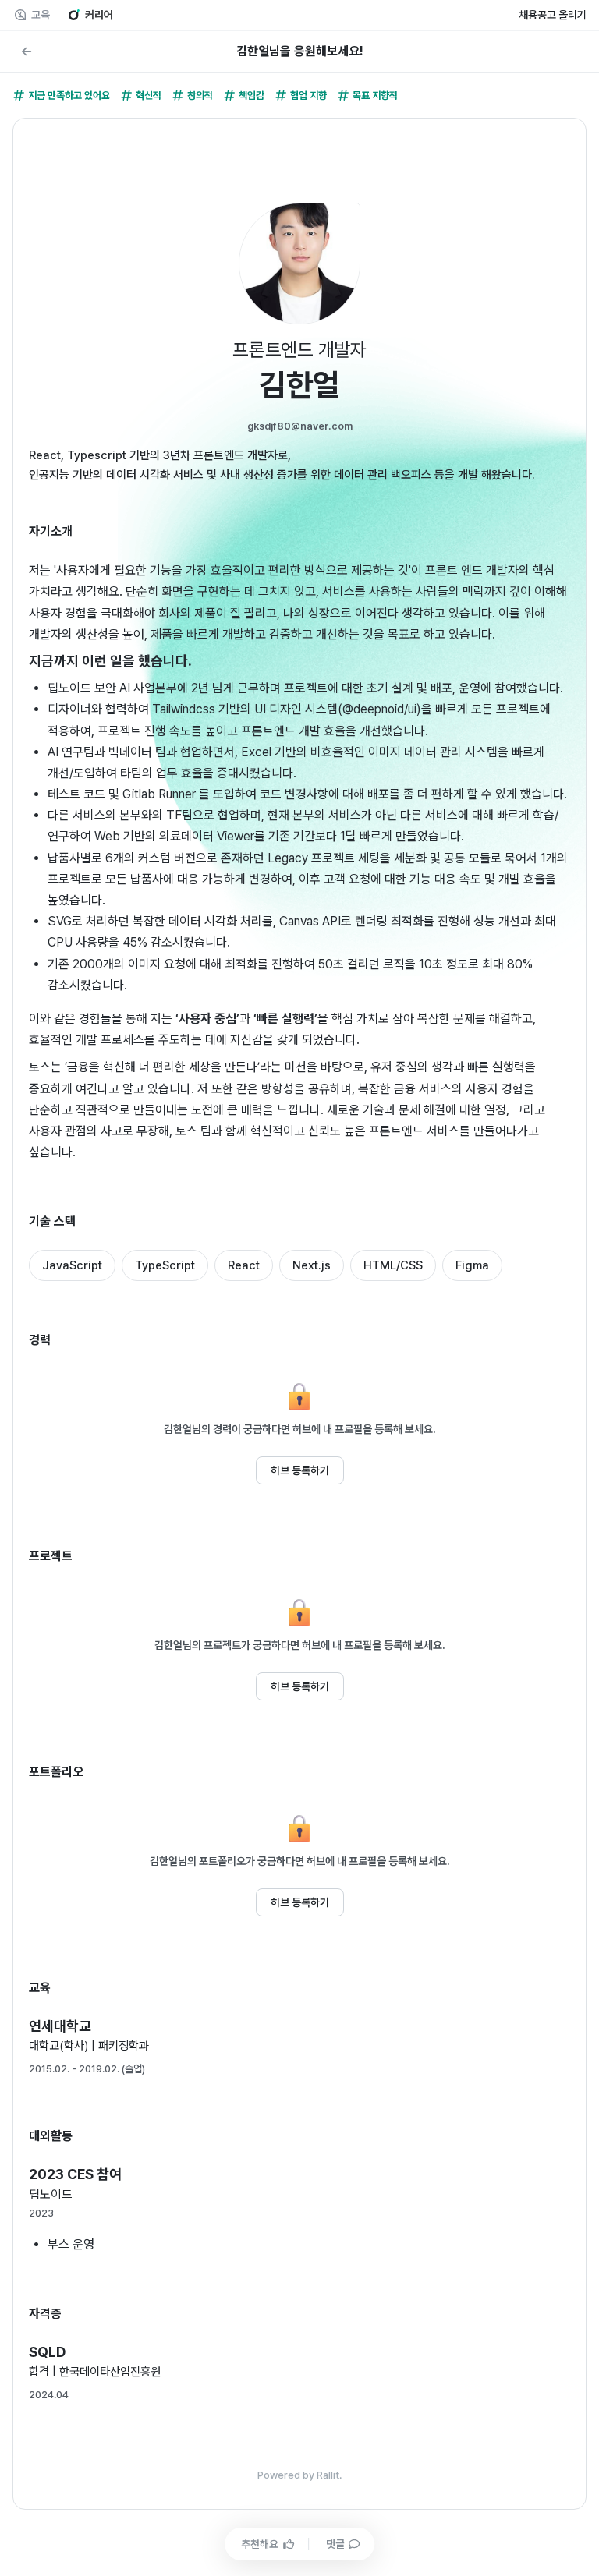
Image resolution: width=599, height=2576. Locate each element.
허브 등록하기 (300, 1470)
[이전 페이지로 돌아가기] (27, 51)
